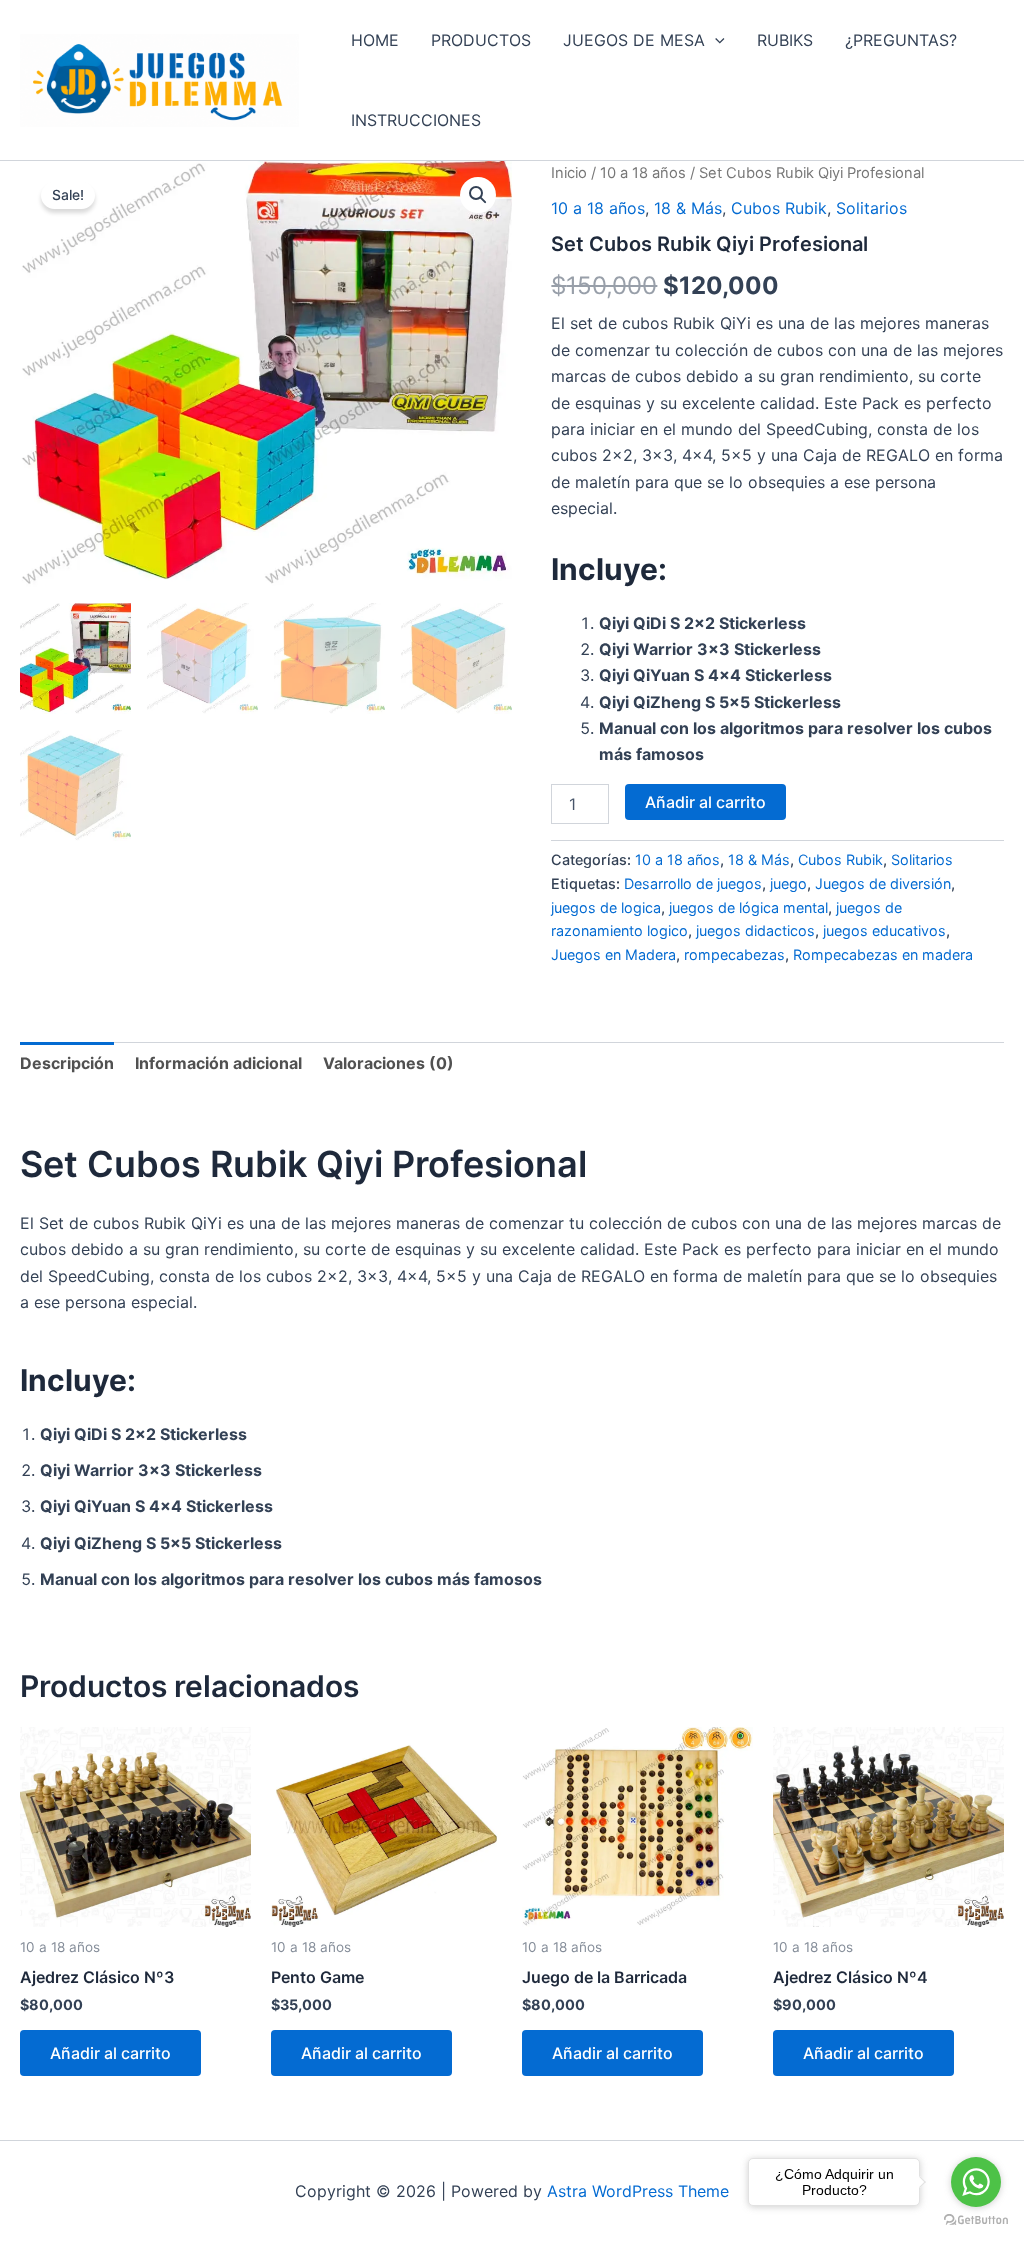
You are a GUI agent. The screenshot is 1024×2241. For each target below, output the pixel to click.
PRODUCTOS (481, 40)
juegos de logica (606, 907)
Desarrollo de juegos (693, 883)
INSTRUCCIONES (416, 120)
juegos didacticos (755, 930)
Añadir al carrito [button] (110, 2053)
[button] (715, 40)
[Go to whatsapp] (976, 2182)
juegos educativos (884, 930)
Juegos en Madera (613, 954)
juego (788, 883)
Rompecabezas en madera (883, 954)
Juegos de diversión (883, 883)
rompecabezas (734, 954)
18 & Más (688, 208)
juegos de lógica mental (748, 907)
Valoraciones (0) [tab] (388, 1063)
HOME (375, 40)
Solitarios (871, 208)
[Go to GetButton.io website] (976, 2220)
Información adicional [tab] (218, 1063)
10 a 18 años (643, 173)
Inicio (569, 173)
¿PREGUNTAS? (901, 40)
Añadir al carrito (705, 802)
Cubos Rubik (779, 208)
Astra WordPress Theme (638, 2191)
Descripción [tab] (67, 1063)
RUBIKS (785, 40)
